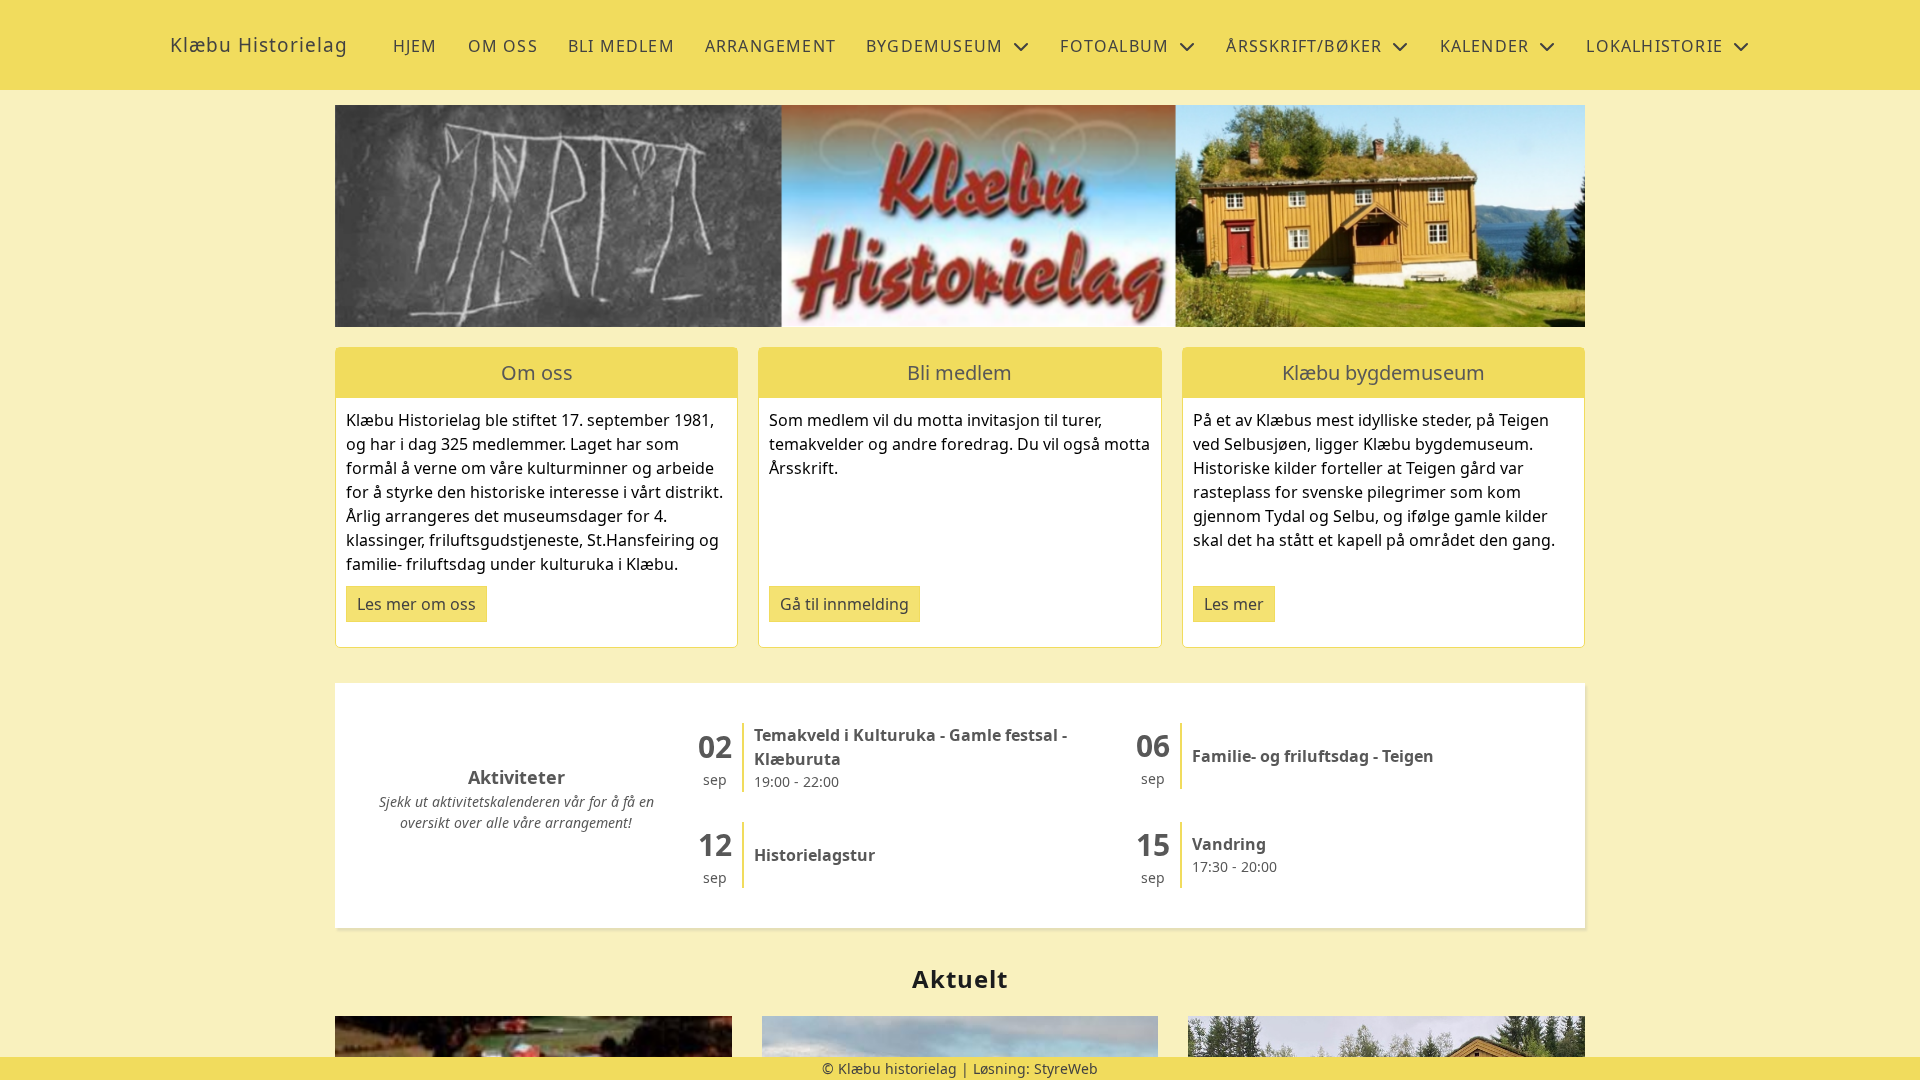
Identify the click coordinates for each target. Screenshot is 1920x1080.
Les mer (1234, 604)
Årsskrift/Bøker (1304, 46)
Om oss (503, 46)
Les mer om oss (416, 604)
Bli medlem (621, 46)
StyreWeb (1066, 1068)
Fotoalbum (1114, 46)
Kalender (1485, 46)
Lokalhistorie (1654, 46)
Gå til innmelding (844, 604)
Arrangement (770, 46)
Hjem (415, 46)
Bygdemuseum (934, 46)
